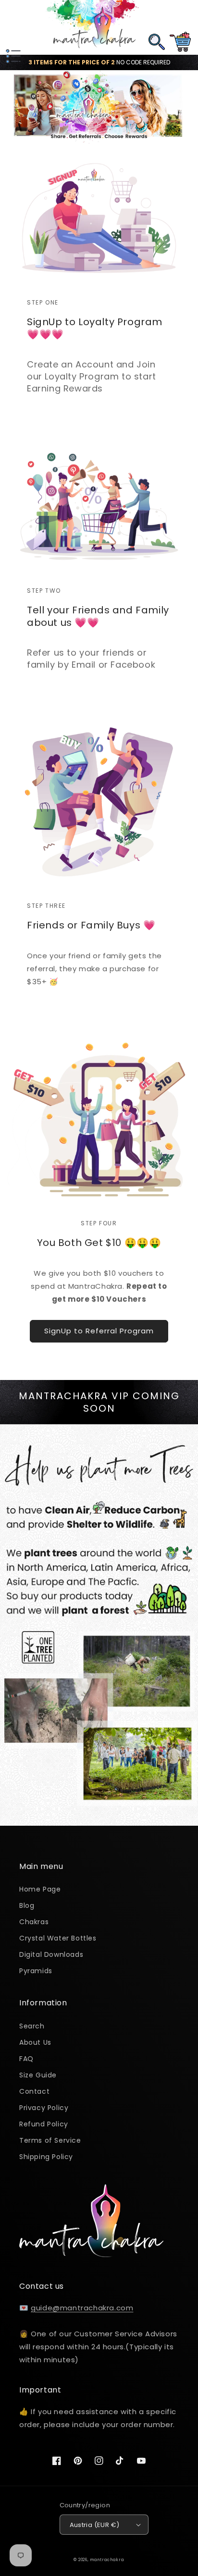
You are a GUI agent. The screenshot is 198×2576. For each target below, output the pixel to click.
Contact (34, 2091)
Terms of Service (50, 2140)
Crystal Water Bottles (58, 1938)
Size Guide (38, 2075)
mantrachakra (107, 2560)
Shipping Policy (46, 2157)
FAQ (26, 2059)
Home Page (40, 1889)
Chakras (34, 1922)
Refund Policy (44, 2124)
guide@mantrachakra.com (82, 2308)
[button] (12, 27)
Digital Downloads (51, 1954)
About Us (35, 2042)
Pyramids (36, 1971)
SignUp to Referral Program (99, 1331)
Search (32, 2026)
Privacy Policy (44, 2108)
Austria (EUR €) (95, 2525)
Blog (27, 1905)
